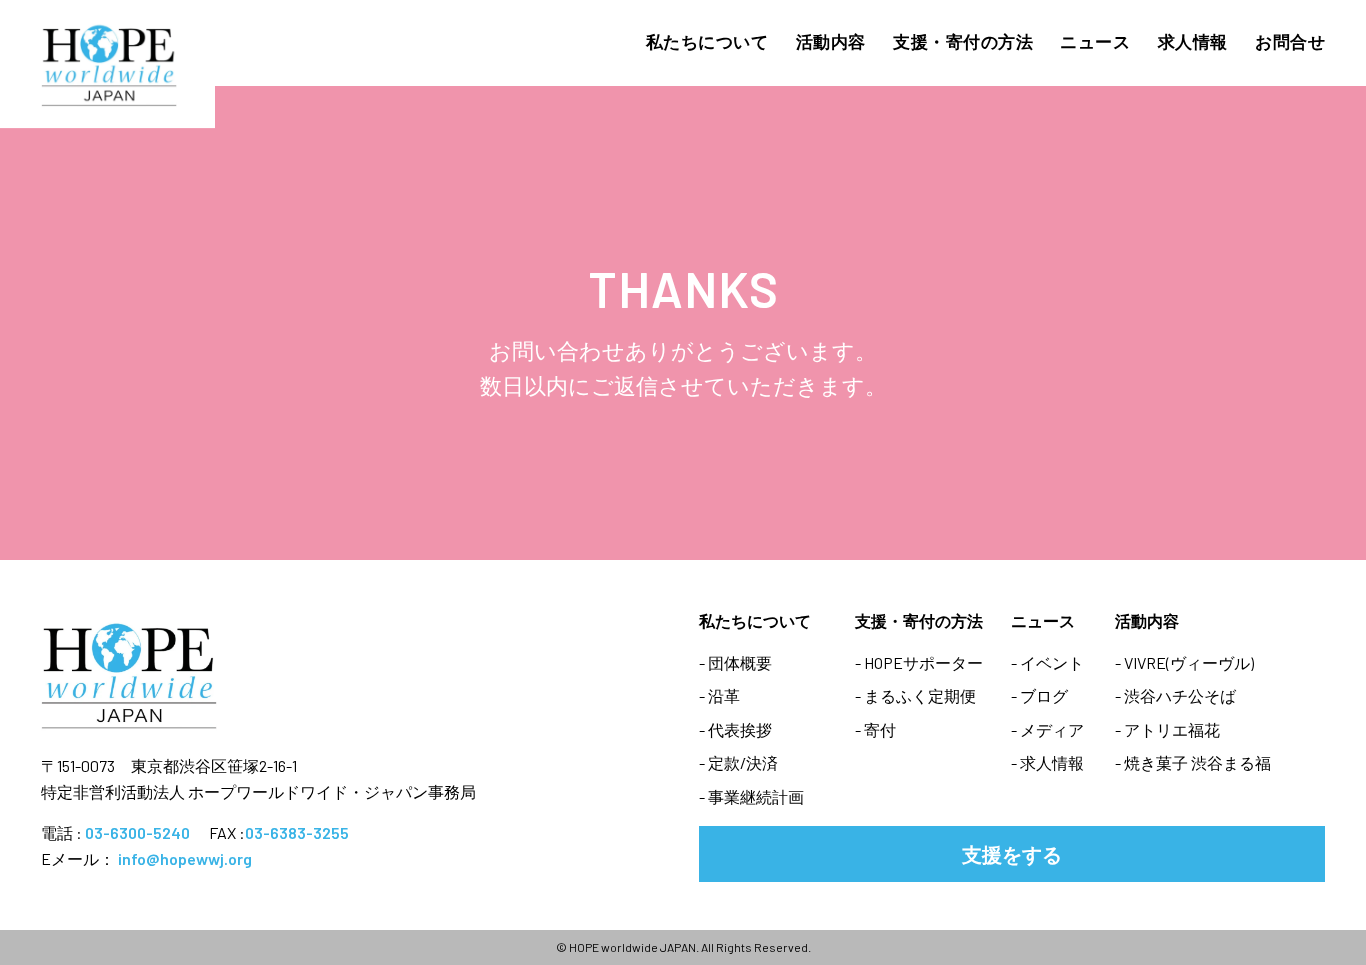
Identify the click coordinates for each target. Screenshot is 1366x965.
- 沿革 (719, 695)
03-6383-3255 (297, 832)
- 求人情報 (1047, 762)
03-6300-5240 (137, 832)
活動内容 (831, 41)
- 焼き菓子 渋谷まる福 (1193, 762)
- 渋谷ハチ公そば (1175, 695)
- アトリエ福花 (1167, 729)
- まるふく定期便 (915, 695)
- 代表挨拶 (735, 729)
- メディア (1047, 729)
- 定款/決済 (738, 762)
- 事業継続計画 (751, 796)
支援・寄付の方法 (963, 41)
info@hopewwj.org (185, 858)
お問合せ (1290, 41)
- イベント (1047, 662)
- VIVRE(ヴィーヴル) (1184, 662)
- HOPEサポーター (919, 662)
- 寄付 (875, 729)
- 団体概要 (735, 662)
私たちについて (707, 41)
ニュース (1095, 41)
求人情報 (1193, 41)
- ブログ (1039, 695)
